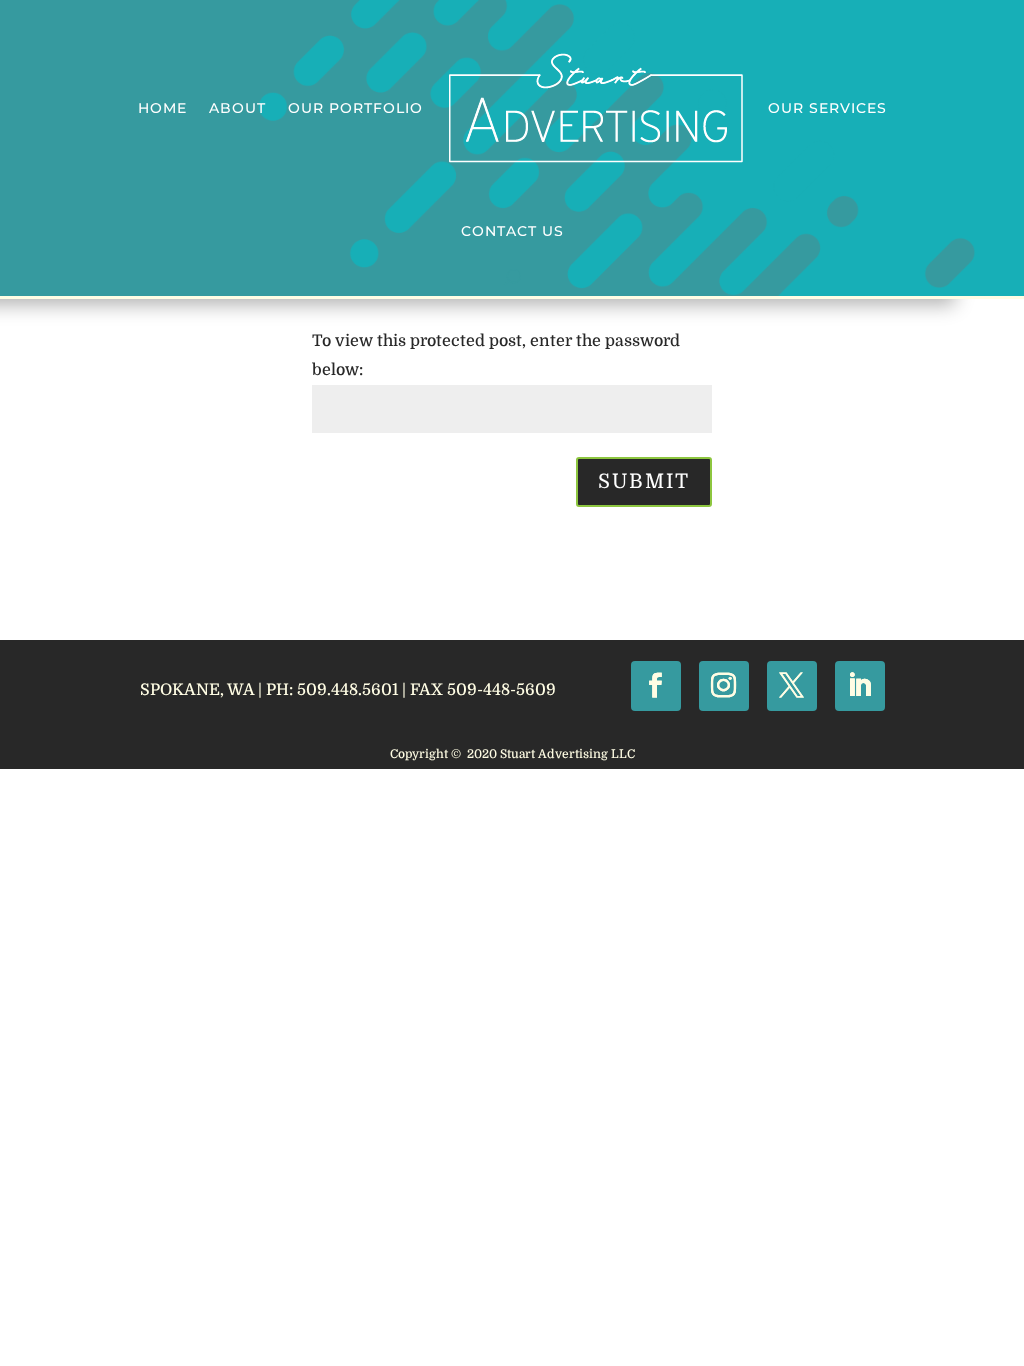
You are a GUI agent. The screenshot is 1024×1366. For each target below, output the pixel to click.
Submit (644, 481)
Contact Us (512, 231)
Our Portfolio (355, 108)
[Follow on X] (792, 686)
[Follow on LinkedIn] (860, 686)
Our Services (827, 108)
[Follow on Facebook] (656, 686)
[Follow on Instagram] (724, 686)
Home (162, 108)
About (237, 108)
